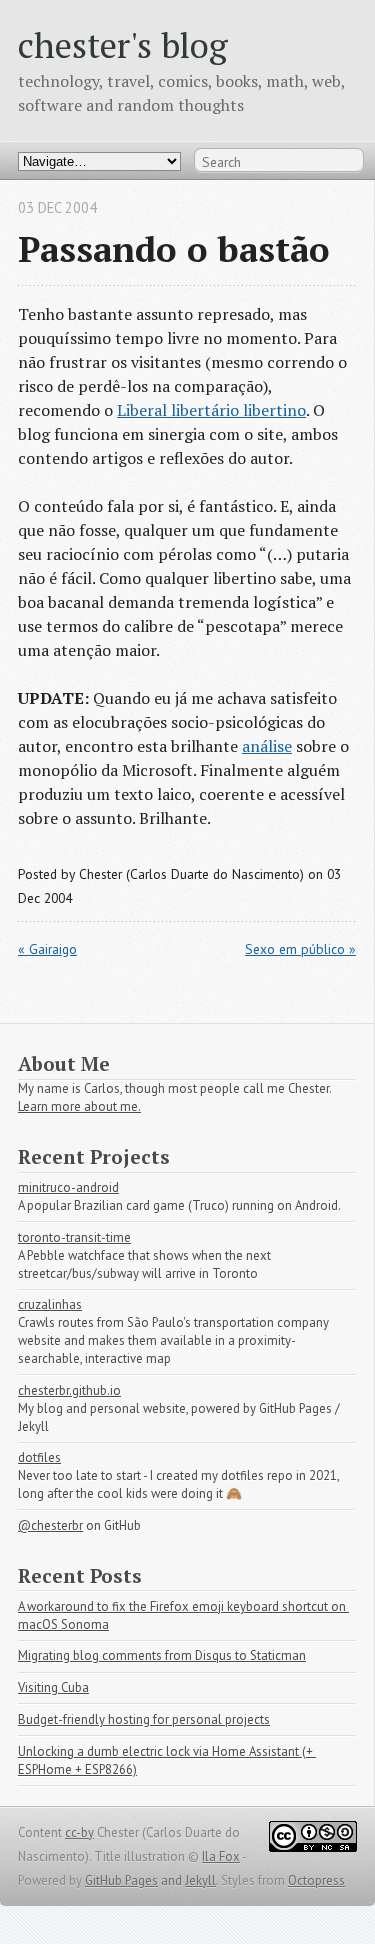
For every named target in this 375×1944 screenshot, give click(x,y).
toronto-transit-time (74, 1237)
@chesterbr (50, 1525)
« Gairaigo (47, 949)
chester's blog (123, 44)
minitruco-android (68, 1187)
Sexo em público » (300, 949)
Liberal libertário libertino (211, 410)
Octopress (316, 1880)
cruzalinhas (50, 1304)
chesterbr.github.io (69, 1390)
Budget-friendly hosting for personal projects (144, 1719)
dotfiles (39, 1457)
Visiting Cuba (53, 1687)
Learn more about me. (79, 1106)
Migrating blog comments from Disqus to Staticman (162, 1655)
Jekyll (200, 1880)
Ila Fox (221, 1856)
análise (267, 746)
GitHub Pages (121, 1880)
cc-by (79, 1832)
